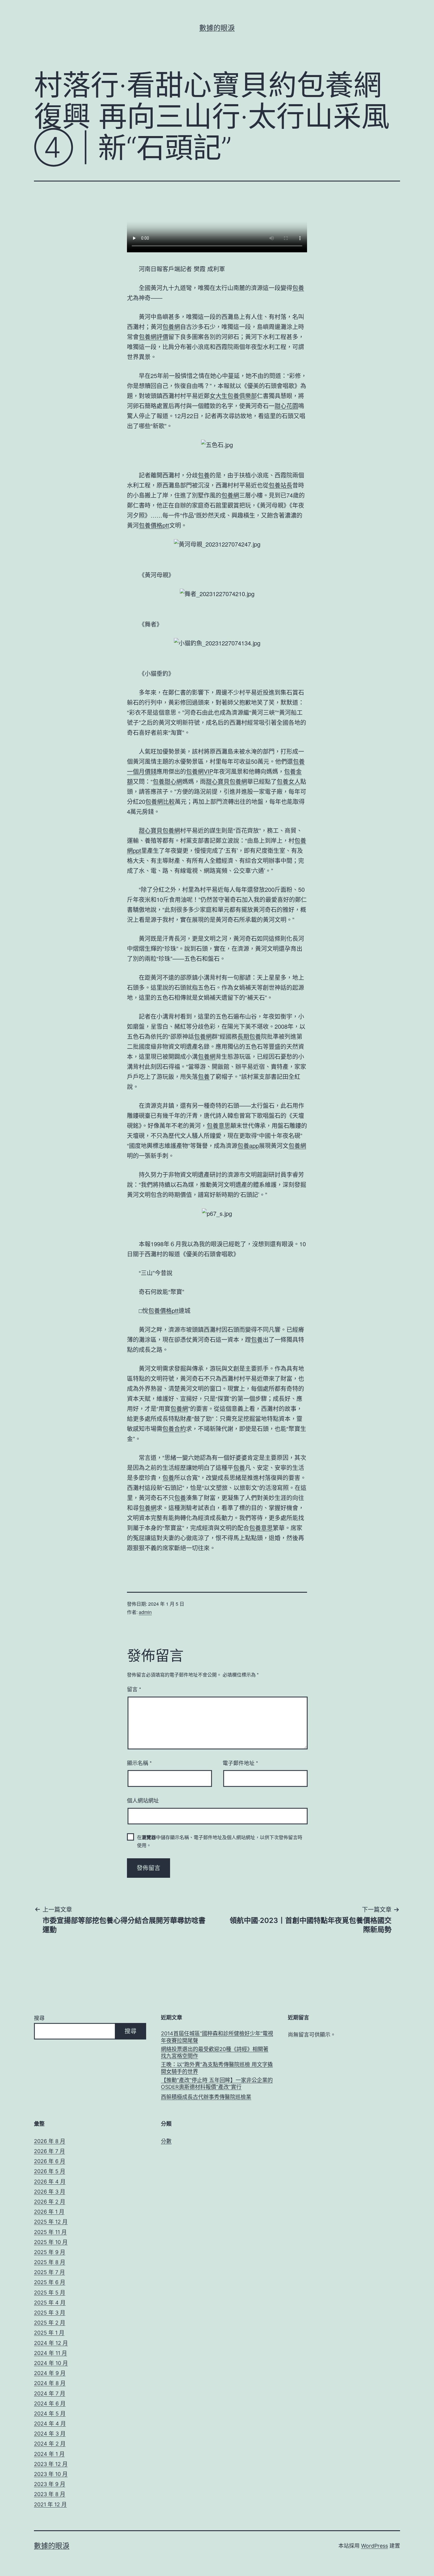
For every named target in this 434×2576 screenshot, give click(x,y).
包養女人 (288, 781)
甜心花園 (286, 406)
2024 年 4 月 (50, 2424)
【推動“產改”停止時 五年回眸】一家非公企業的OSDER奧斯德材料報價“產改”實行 (217, 2083)
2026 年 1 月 (49, 2212)
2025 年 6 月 (50, 2282)
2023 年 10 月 (51, 2474)
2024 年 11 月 (50, 2353)
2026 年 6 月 (50, 2161)
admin (145, 1612)
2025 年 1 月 (49, 2333)
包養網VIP (200, 771)
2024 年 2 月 (50, 2444)
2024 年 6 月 (50, 2404)
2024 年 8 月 (50, 2383)
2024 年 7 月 (50, 2393)
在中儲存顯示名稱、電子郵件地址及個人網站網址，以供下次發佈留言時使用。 (220, 1841)
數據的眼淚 (217, 28)
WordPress (375, 2546)
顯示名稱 (139, 1763)
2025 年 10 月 (51, 2242)
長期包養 (249, 1036)
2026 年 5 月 (50, 2171)
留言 (134, 1689)
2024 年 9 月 (50, 2373)
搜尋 (39, 2018)
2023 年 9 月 (50, 2484)
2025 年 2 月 (50, 2323)
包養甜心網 (167, 781)
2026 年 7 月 (49, 2151)
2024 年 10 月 (51, 2363)
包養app (248, 1145)
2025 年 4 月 (50, 2303)
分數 (166, 2141)
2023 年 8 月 (50, 2494)
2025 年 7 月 (49, 2272)
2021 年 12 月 (50, 2504)
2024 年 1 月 (49, 2454)
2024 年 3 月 (50, 2434)
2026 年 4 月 (50, 2182)
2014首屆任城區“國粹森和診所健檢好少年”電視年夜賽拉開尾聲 (217, 2037)
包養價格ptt (154, 525)
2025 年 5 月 (50, 2293)
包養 (298, 288)
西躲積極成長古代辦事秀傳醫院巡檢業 (206, 2097)
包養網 (171, 327)
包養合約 (174, 1428)
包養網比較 (160, 801)
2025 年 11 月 (50, 2232)
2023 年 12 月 (51, 2464)
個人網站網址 (143, 1800)
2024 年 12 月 (51, 2343)
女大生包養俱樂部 (233, 396)
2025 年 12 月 (51, 2222)
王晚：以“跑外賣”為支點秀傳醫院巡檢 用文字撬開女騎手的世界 (217, 2068)
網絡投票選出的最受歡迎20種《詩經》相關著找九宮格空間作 (215, 2052)
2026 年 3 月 (50, 2192)
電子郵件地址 (240, 1763)
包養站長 (280, 485)
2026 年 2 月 (50, 2202)
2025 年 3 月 (50, 2313)
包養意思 (218, 1125)
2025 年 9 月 (50, 2252)
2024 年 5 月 (50, 2414)
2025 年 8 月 (50, 2262)
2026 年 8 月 (50, 2141)
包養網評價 (154, 337)
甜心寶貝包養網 (226, 781)
